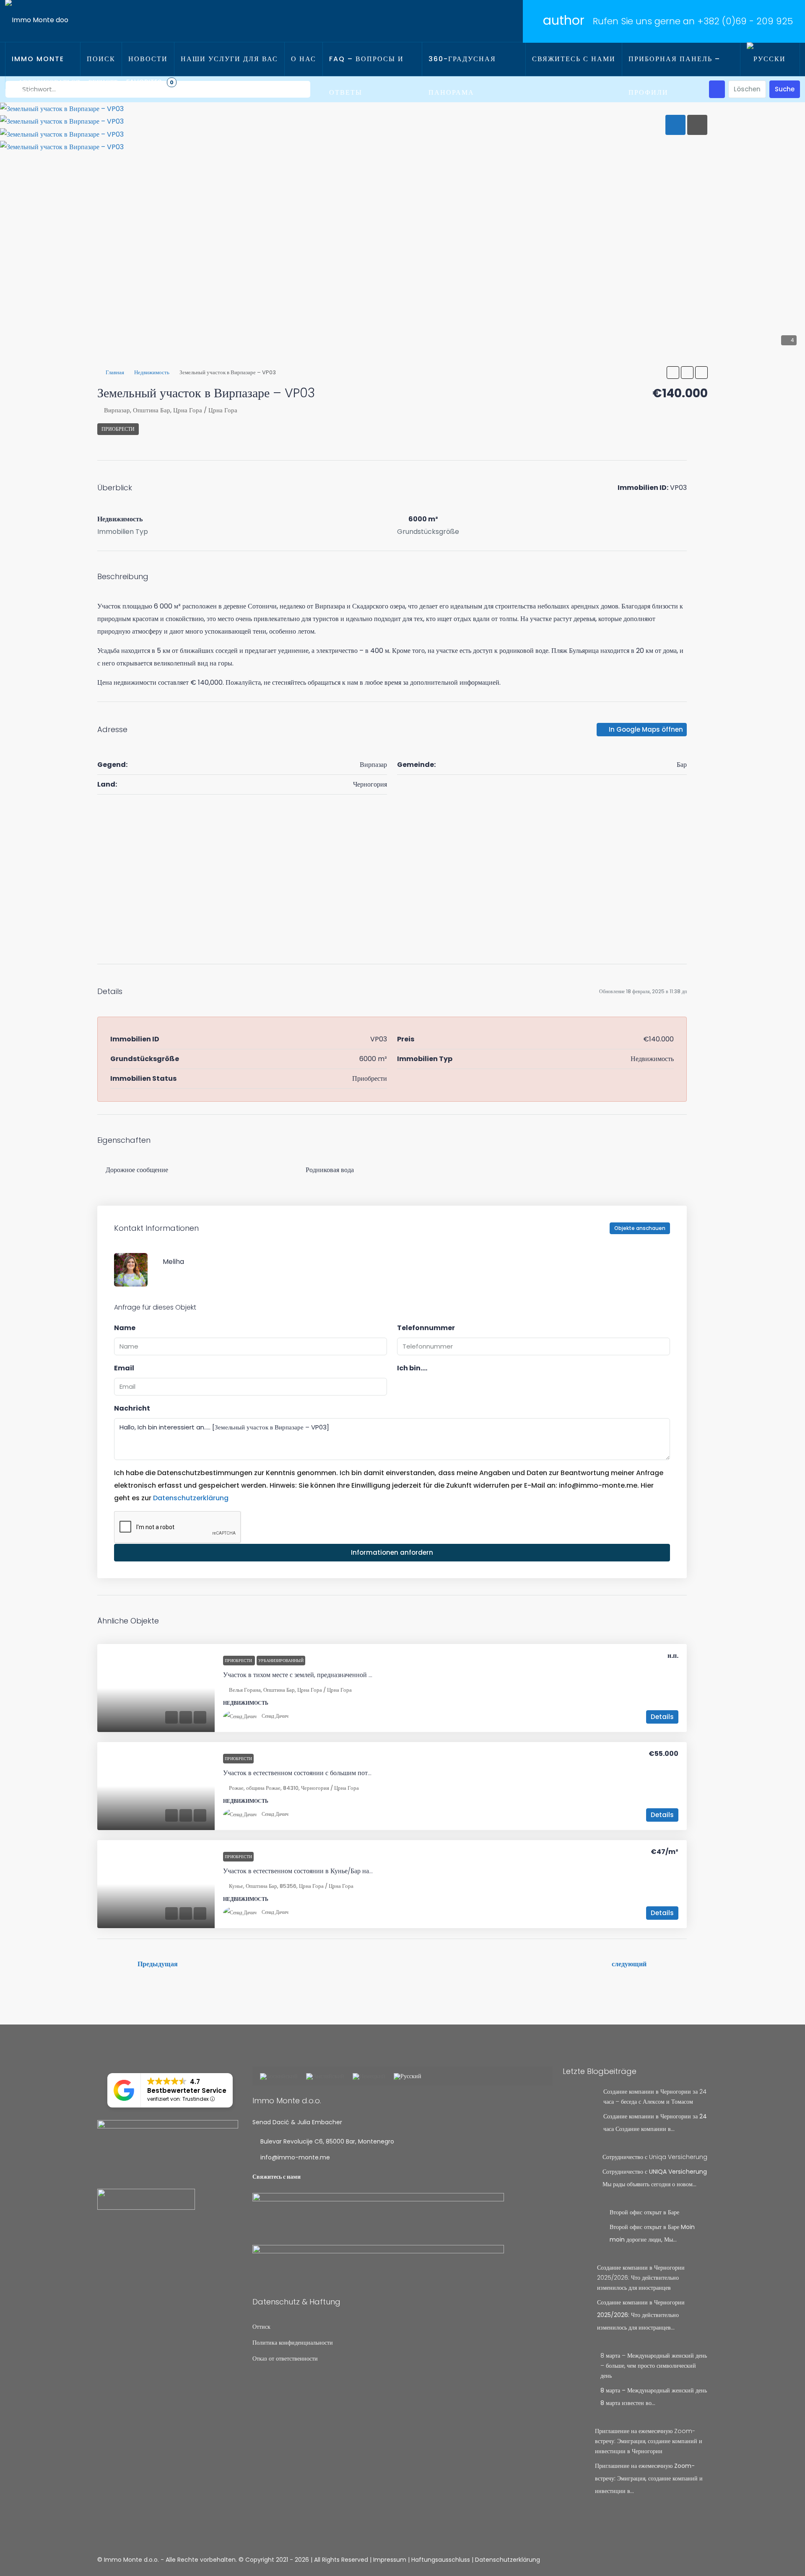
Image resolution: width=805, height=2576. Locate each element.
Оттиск (261, 2327)
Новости (148, 59)
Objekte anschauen (640, 1228)
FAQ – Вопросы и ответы (366, 76)
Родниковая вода (330, 1170)
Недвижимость (152, 372)
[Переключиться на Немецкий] (369, 2077)
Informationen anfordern (392, 1552)
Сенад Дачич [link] (275, 1716)
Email (124, 1368)
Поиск (101, 59)
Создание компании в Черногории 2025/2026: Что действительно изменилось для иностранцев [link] (641, 2278)
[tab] (675, 125)
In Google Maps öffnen (645, 729)
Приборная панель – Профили (674, 76)
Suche (785, 89)
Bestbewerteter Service (187, 2091)
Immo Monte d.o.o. (38, 76)
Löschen (747, 89)
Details (662, 1717)
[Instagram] (686, 2560)
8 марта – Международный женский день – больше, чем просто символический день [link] (654, 2366)
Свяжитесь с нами (574, 59)
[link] (156, 1688)
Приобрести (118, 429)
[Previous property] (115, 1964)
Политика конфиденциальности (293, 2343)
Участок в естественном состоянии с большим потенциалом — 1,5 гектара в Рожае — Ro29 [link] (354, 1773)
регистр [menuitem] (103, 82)
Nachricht (132, 1408)
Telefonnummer (426, 1328)
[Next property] (669, 1964)
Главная (115, 372)
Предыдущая (158, 1964)
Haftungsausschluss (441, 2560)
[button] (673, 373)
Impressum (390, 2560)
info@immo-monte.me (295, 2157)
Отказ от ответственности (285, 2359)
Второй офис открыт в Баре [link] (644, 2212)
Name (125, 1328)
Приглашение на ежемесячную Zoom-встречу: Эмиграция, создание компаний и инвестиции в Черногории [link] (649, 2441)
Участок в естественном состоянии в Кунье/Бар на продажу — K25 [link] (320, 1871)
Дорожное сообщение (137, 1170)
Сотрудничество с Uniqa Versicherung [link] (655, 2157)
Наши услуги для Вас (229, 59)
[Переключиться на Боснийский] (279, 2077)
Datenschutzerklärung (191, 1498)
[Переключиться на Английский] (325, 2077)
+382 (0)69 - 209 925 (745, 21)
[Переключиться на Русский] (408, 2077)
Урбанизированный (281, 1661)
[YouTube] (700, 2560)
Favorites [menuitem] (150, 82)
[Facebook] (671, 2560)
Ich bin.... (412, 1368)
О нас (304, 59)
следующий (629, 1964)
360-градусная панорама (462, 76)
